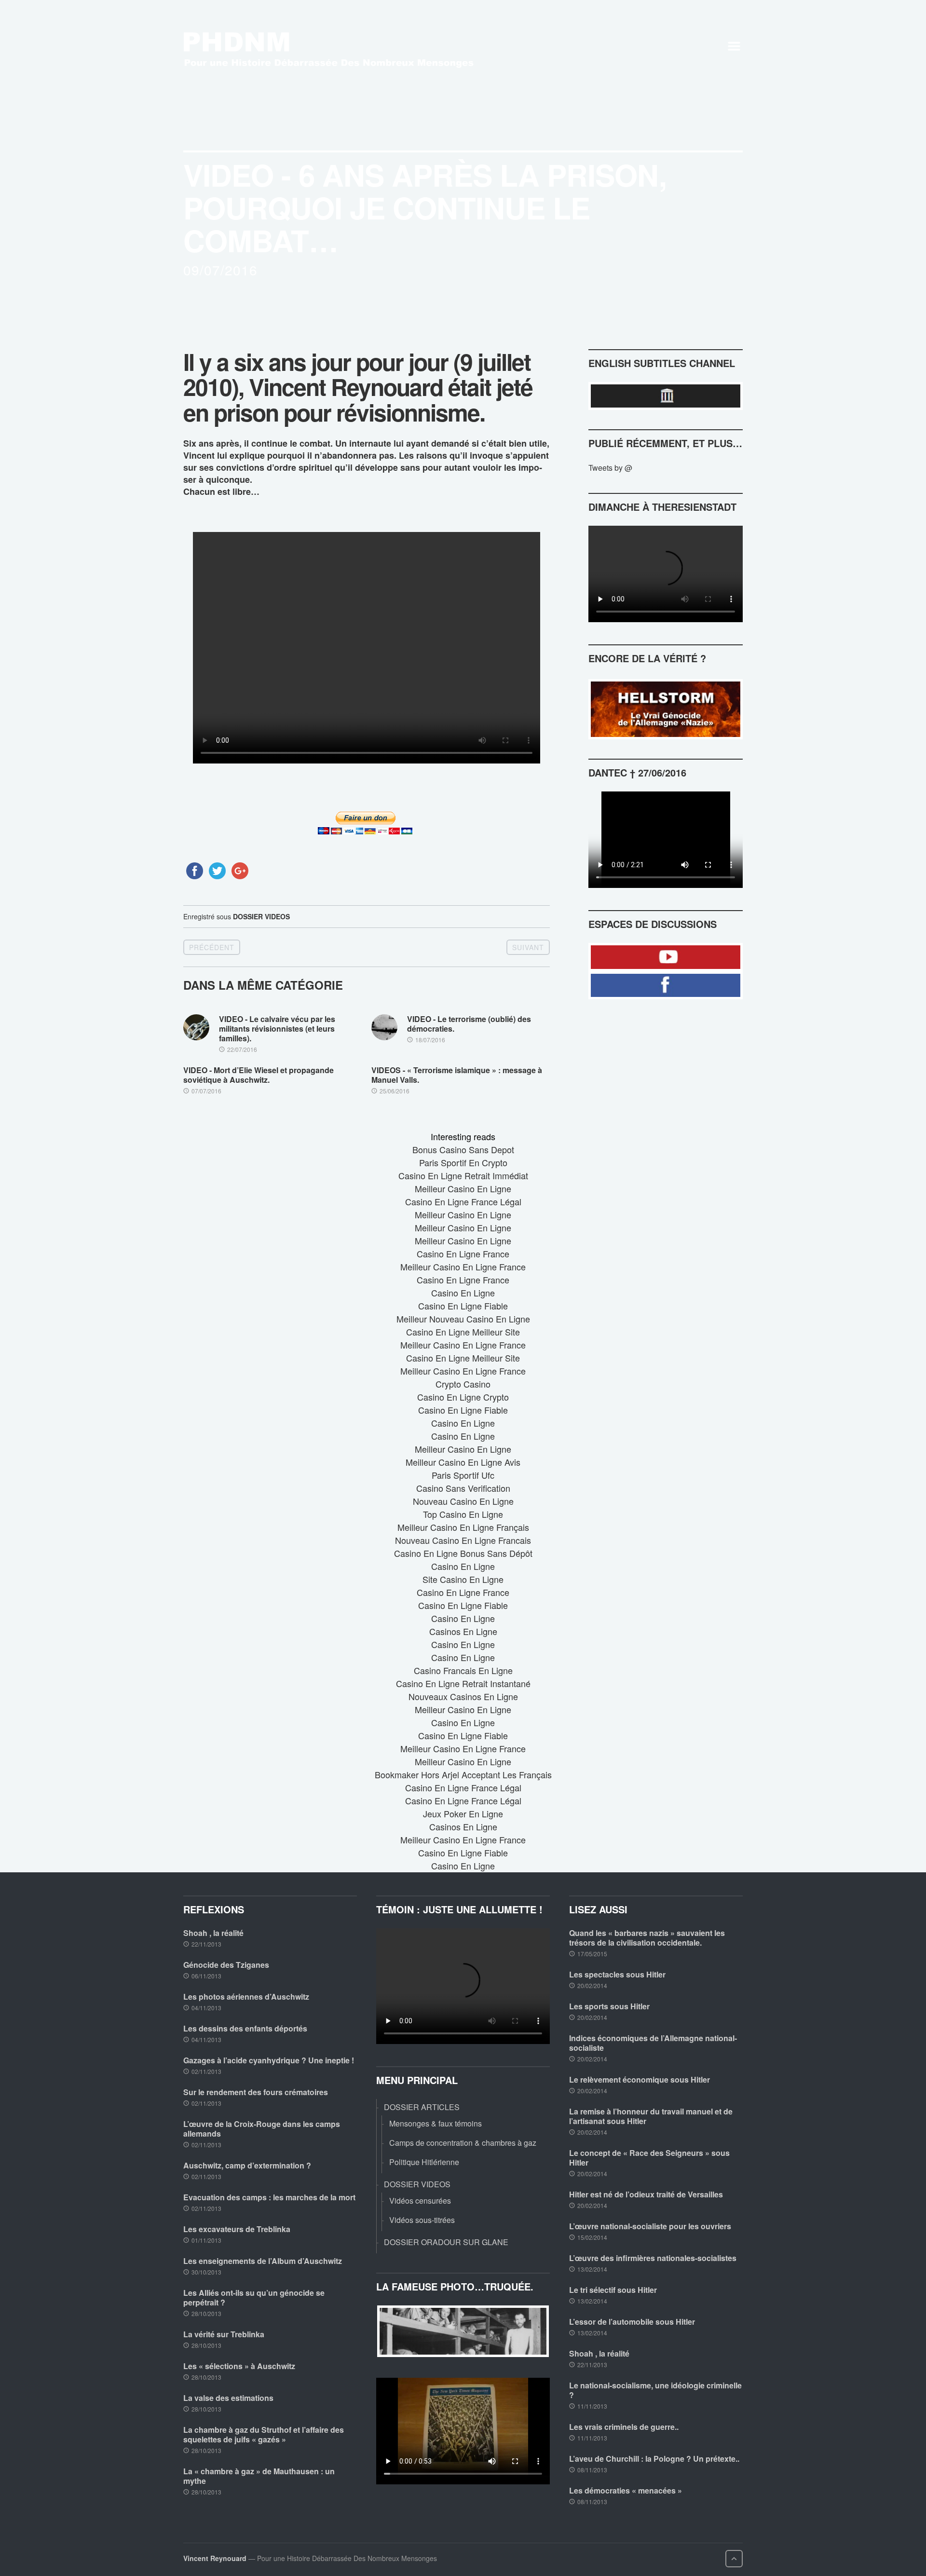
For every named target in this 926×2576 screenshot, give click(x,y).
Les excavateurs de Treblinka (237, 2229)
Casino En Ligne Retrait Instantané (463, 1683)
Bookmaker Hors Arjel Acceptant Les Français (463, 1774)
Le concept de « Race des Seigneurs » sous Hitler (649, 2158)
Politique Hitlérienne (424, 2162)
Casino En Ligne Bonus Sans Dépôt (463, 1553)
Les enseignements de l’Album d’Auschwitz (263, 2261)
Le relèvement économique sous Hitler (640, 2079)
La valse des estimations (228, 2398)
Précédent (212, 947)
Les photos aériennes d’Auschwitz (246, 1997)
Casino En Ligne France (463, 1254)
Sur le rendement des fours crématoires (256, 2092)
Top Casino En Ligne (463, 1514)
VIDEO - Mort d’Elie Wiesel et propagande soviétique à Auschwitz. (259, 1075)
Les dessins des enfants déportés (245, 2028)
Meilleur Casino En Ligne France (463, 1267)
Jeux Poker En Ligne (463, 1813)
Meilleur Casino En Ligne (463, 1188)
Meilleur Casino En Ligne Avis (463, 1462)
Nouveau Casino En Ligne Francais (463, 1540)
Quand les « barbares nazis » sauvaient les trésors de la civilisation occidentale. (647, 1938)
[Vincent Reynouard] (340, 46)
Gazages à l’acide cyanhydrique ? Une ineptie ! (269, 2060)
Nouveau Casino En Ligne (463, 1501)
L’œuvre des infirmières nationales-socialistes (653, 2258)
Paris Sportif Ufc (463, 1475)
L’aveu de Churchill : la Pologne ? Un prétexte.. (654, 2459)
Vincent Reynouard (215, 2558)
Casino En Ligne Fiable (463, 1306)
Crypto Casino (463, 1384)
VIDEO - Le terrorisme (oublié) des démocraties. (469, 1024)
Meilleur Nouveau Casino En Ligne (463, 1319)
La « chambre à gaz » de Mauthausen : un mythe (259, 2476)
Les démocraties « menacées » (626, 2490)
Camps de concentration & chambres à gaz (463, 2143)
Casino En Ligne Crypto (463, 1397)
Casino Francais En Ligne (463, 1670)
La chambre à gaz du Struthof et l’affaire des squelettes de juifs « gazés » (264, 2434)
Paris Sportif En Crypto (463, 1162)
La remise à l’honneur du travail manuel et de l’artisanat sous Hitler (651, 2116)
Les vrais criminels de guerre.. (624, 2427)
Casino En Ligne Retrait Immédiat (463, 1175)
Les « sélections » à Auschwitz (239, 2366)
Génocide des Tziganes (226, 1965)
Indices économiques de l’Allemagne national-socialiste (653, 2043)
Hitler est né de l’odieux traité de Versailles (646, 2194)
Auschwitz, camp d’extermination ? (247, 2165)
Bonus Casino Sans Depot (463, 1149)
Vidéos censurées (420, 2201)
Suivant (528, 947)
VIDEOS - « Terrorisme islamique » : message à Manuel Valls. (457, 1075)
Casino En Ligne (463, 1293)
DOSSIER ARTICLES (422, 2107)
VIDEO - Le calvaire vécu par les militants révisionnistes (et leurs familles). (277, 1029)
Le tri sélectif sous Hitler (613, 2290)
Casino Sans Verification (463, 1488)
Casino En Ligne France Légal (463, 1201)
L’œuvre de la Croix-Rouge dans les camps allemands (262, 2129)
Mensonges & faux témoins (436, 2123)
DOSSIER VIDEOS (261, 916)
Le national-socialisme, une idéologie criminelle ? (655, 2390)
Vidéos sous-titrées (422, 2220)
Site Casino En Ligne (463, 1579)
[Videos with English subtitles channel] (666, 396)
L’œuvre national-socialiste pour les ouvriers (650, 2226)
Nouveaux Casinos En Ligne (463, 1696)
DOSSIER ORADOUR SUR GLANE (446, 2242)
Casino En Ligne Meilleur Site (463, 1332)
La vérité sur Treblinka (224, 2334)
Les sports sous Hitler (609, 2006)
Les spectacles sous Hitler (617, 1974)
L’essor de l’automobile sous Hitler (632, 2322)
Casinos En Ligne (463, 1631)
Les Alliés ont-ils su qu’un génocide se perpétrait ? (254, 2297)
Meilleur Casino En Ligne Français (463, 1527)
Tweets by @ (610, 468)
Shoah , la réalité (213, 1933)
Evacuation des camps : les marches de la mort (269, 2197)
